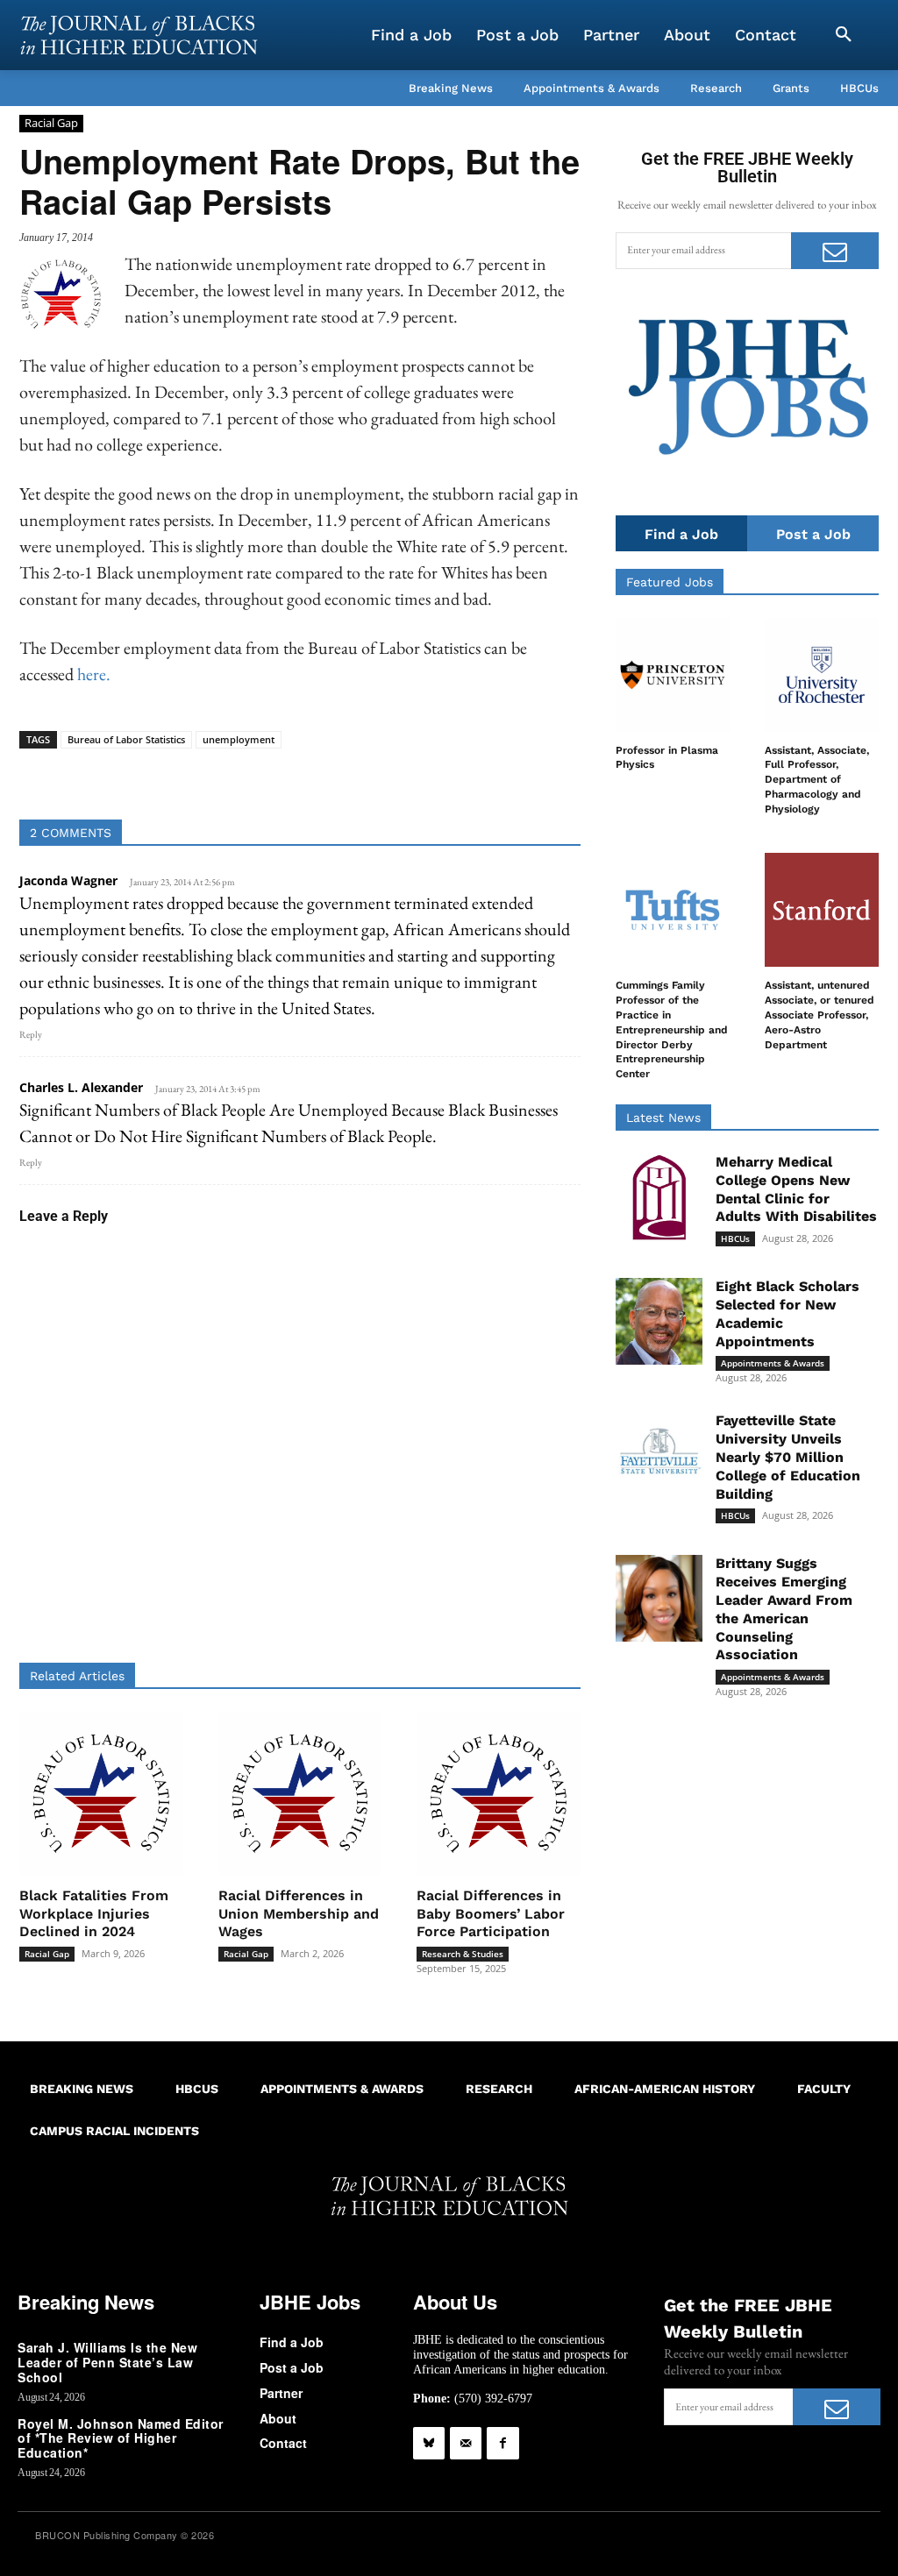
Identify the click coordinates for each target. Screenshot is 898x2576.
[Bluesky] (429, 2443)
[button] (844, 35)
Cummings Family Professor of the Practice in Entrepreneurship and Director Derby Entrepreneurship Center (672, 1029)
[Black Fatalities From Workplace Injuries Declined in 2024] (101, 1794)
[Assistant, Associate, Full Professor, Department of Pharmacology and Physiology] (822, 675)
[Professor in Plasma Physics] (673, 675)
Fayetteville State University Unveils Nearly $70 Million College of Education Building (788, 1457)
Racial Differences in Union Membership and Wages (299, 1914)
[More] (460, 776)
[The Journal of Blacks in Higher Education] (139, 35)
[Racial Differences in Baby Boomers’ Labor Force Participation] (499, 1794)
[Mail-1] (466, 2443)
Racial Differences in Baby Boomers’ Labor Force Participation (491, 1914)
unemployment (239, 739)
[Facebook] (502, 2443)
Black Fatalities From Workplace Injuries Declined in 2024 (94, 1914)
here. (94, 674)
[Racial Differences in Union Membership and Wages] (300, 1794)
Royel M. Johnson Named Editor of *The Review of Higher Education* (121, 2438)
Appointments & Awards (773, 1363)
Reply (31, 1034)
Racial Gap (51, 123)
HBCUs (735, 1238)
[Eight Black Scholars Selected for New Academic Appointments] (659, 1321)
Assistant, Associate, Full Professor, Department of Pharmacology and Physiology (817, 780)
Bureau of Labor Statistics (126, 739)
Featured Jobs (670, 582)
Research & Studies (463, 1954)
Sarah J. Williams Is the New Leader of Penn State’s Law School (107, 2362)
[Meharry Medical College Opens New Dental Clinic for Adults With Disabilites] (659, 1197)
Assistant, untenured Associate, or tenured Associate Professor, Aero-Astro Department (820, 1015)
